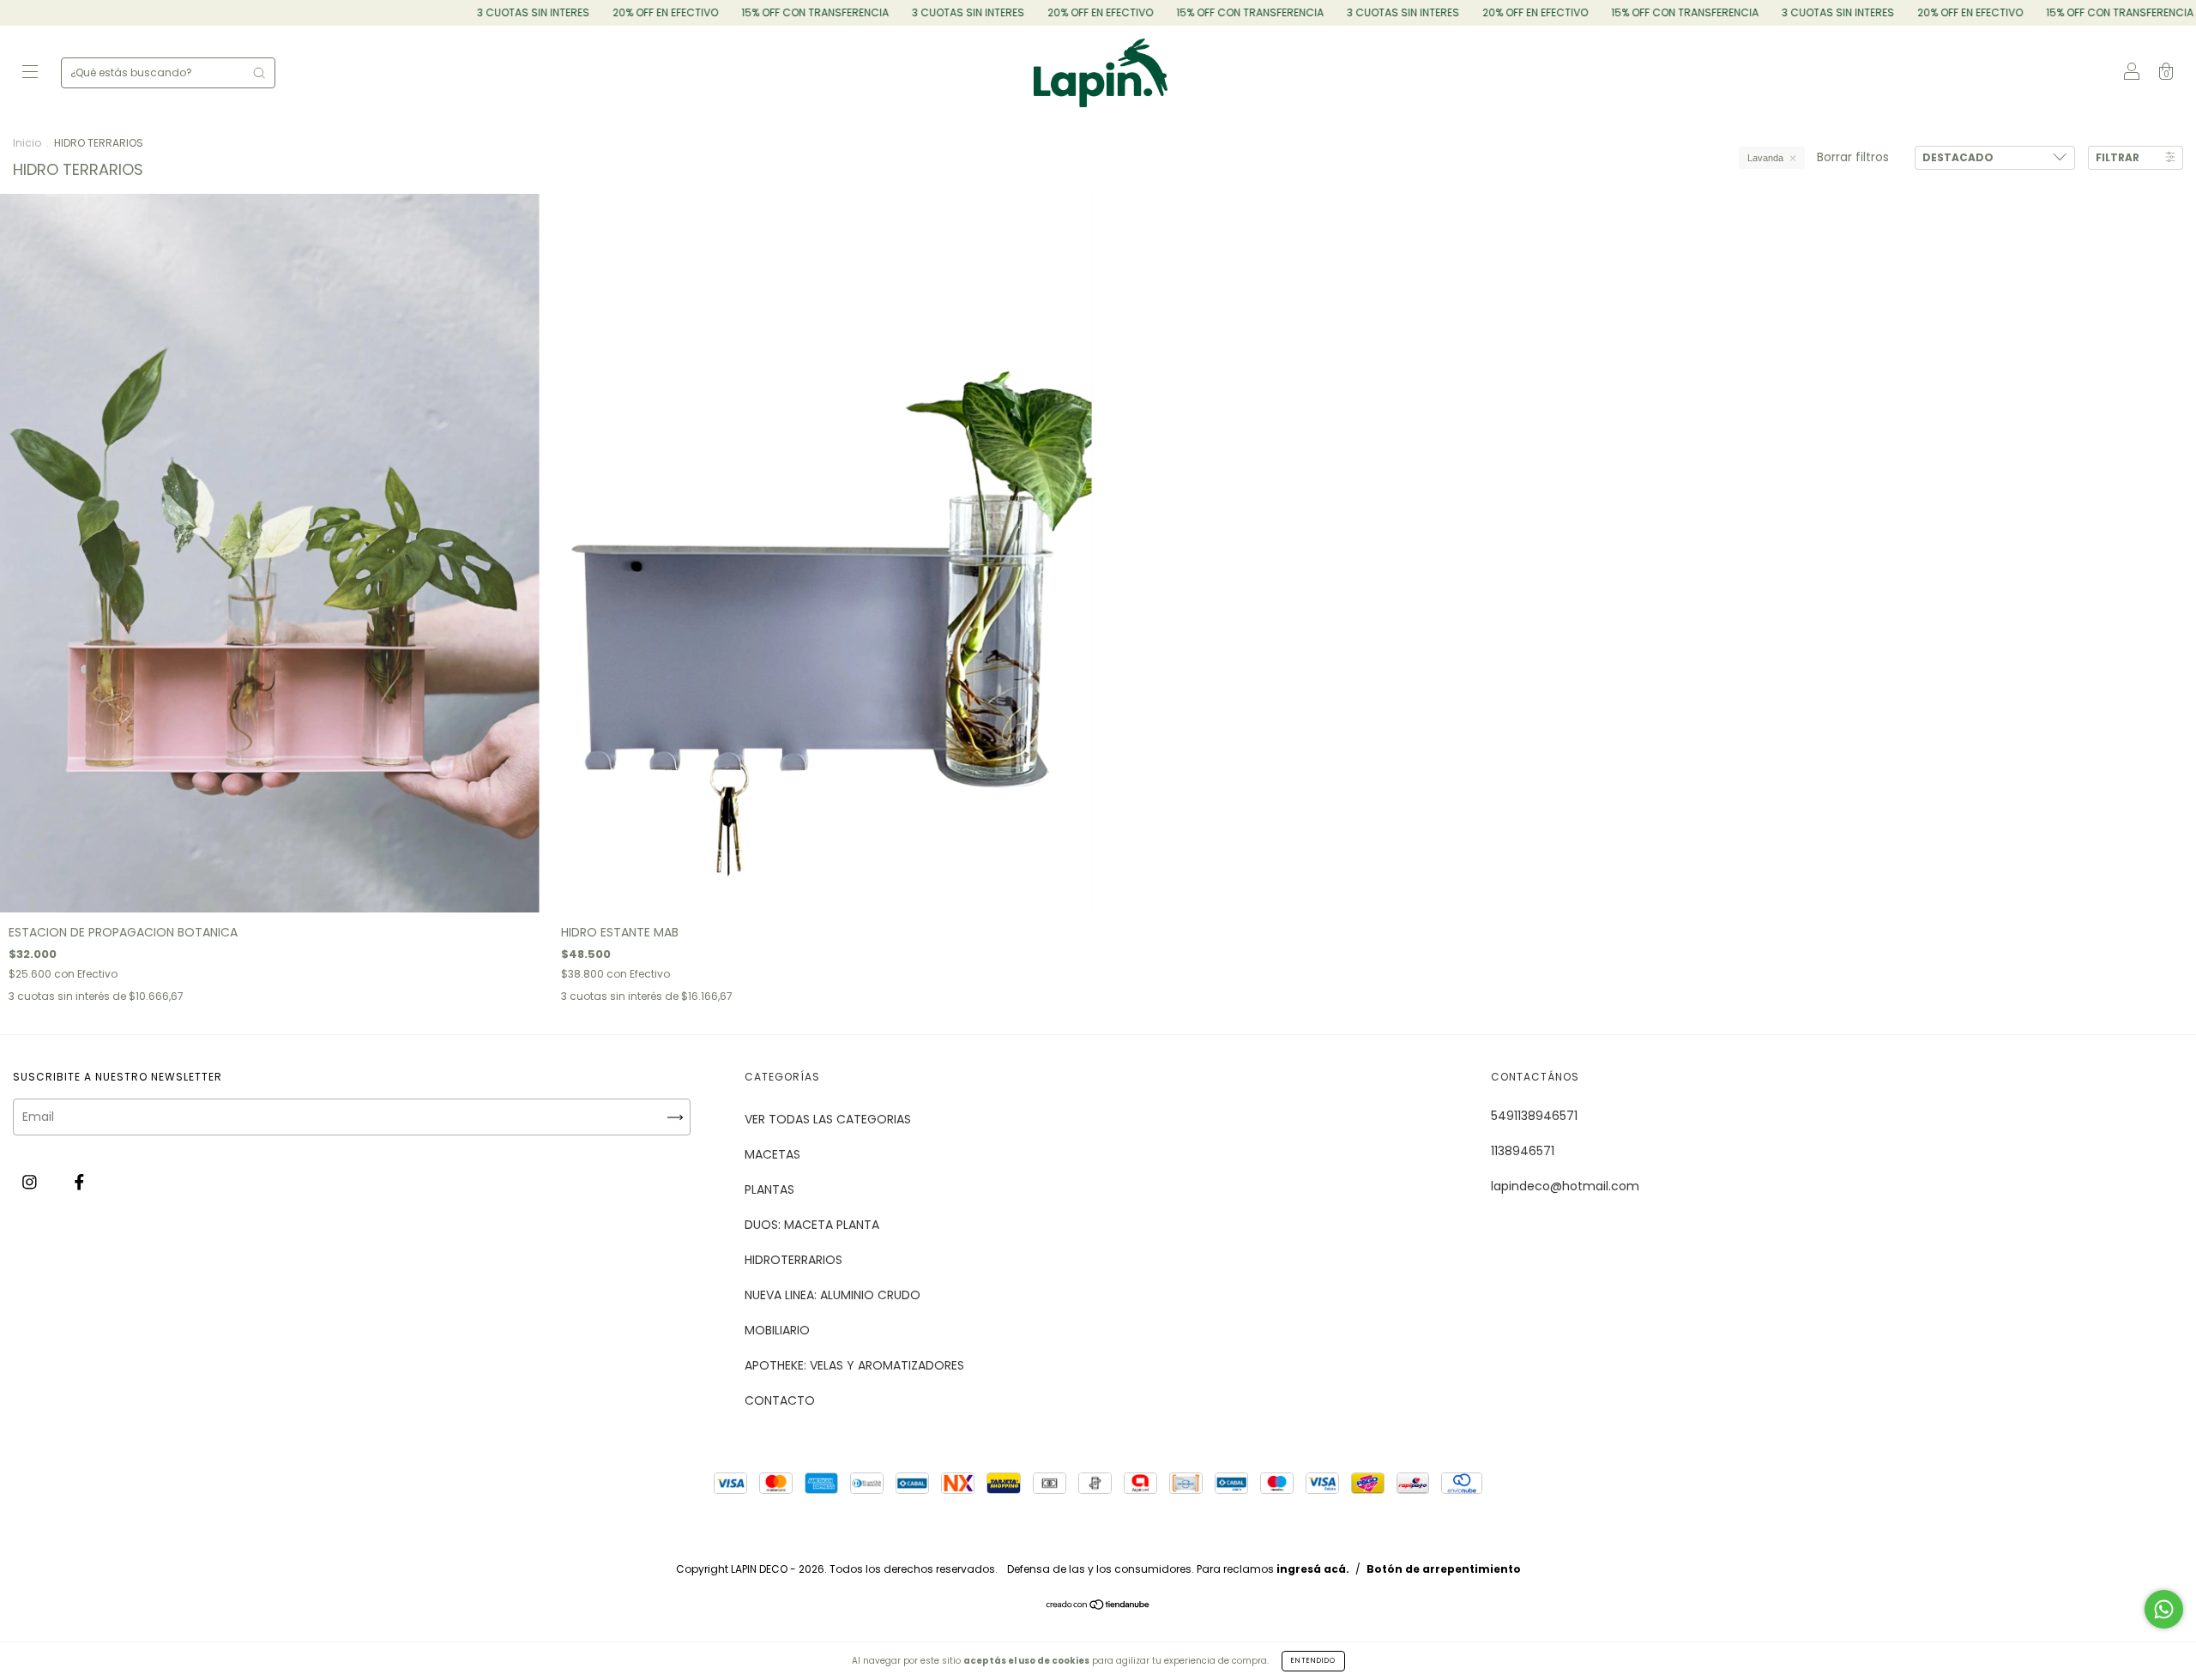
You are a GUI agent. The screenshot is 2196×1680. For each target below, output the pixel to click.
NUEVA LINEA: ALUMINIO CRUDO (833, 1295)
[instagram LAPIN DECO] (31, 1182)
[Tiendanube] (1098, 1606)
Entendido (1313, 1661)
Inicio (27, 143)
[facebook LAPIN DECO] (79, 1182)
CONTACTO (780, 1400)
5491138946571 (1534, 1116)
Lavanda (1765, 158)
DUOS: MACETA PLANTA (812, 1225)
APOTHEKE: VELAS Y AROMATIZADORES (854, 1365)
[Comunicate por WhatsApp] (2164, 1609)
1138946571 (1523, 1151)
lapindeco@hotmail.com (1565, 1186)
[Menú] (30, 74)
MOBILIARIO (777, 1330)
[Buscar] (259, 73)
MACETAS (772, 1154)
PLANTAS (769, 1189)
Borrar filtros (1853, 157)
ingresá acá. (1313, 1569)
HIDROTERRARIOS (793, 1260)
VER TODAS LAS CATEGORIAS (828, 1119)
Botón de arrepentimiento (1444, 1569)
